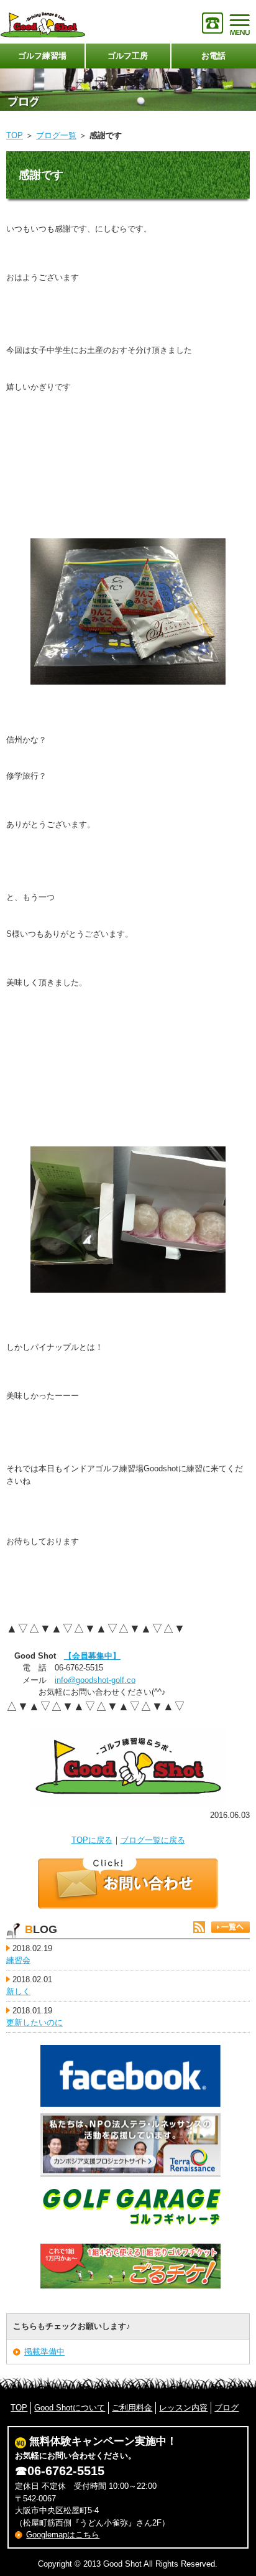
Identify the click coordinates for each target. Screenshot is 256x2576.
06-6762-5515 (66, 2471)
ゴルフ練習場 (42, 56)
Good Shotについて (70, 2408)
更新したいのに (34, 2022)
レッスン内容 (183, 2408)
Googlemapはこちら (63, 2535)
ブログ (226, 2408)
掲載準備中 (44, 2352)
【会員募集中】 (92, 1656)
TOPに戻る (92, 1840)
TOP (15, 135)
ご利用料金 (132, 2408)
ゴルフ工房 (128, 56)
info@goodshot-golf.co (95, 1680)
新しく (18, 1991)
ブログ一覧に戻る (153, 1840)
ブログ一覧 (56, 135)
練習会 (18, 1960)
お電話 (213, 56)
